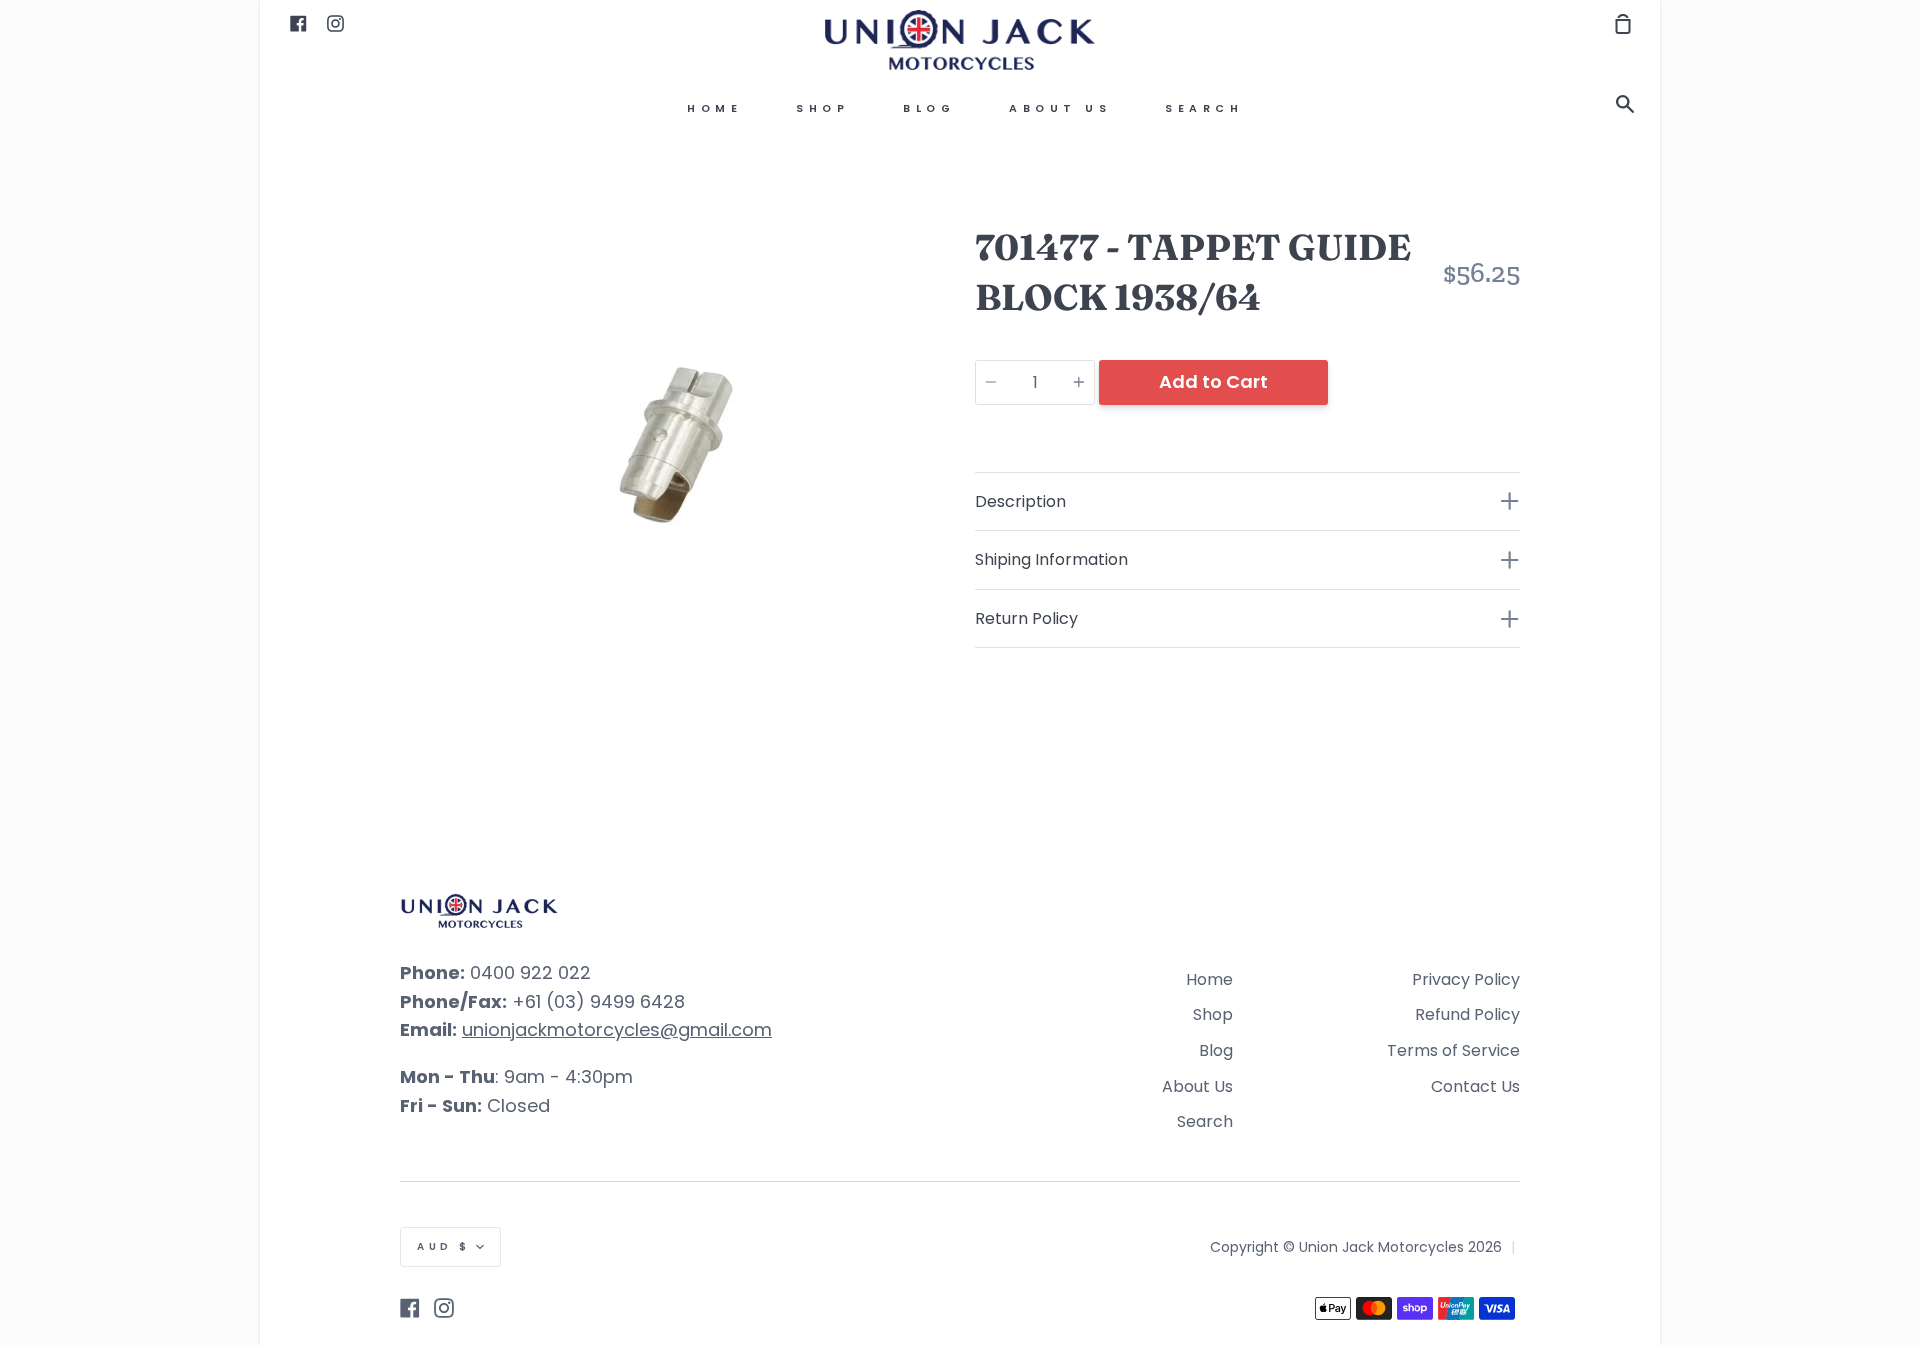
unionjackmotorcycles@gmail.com (617, 1029)
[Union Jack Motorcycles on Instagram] (444, 1308)
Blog (929, 108)
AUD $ (444, 1246)
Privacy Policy (1466, 979)
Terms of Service (1453, 1050)
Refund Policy (1467, 1014)
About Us (1060, 108)
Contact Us (1475, 1086)
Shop (822, 108)
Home (714, 108)
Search (1204, 108)
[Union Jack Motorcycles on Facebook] (410, 1308)
